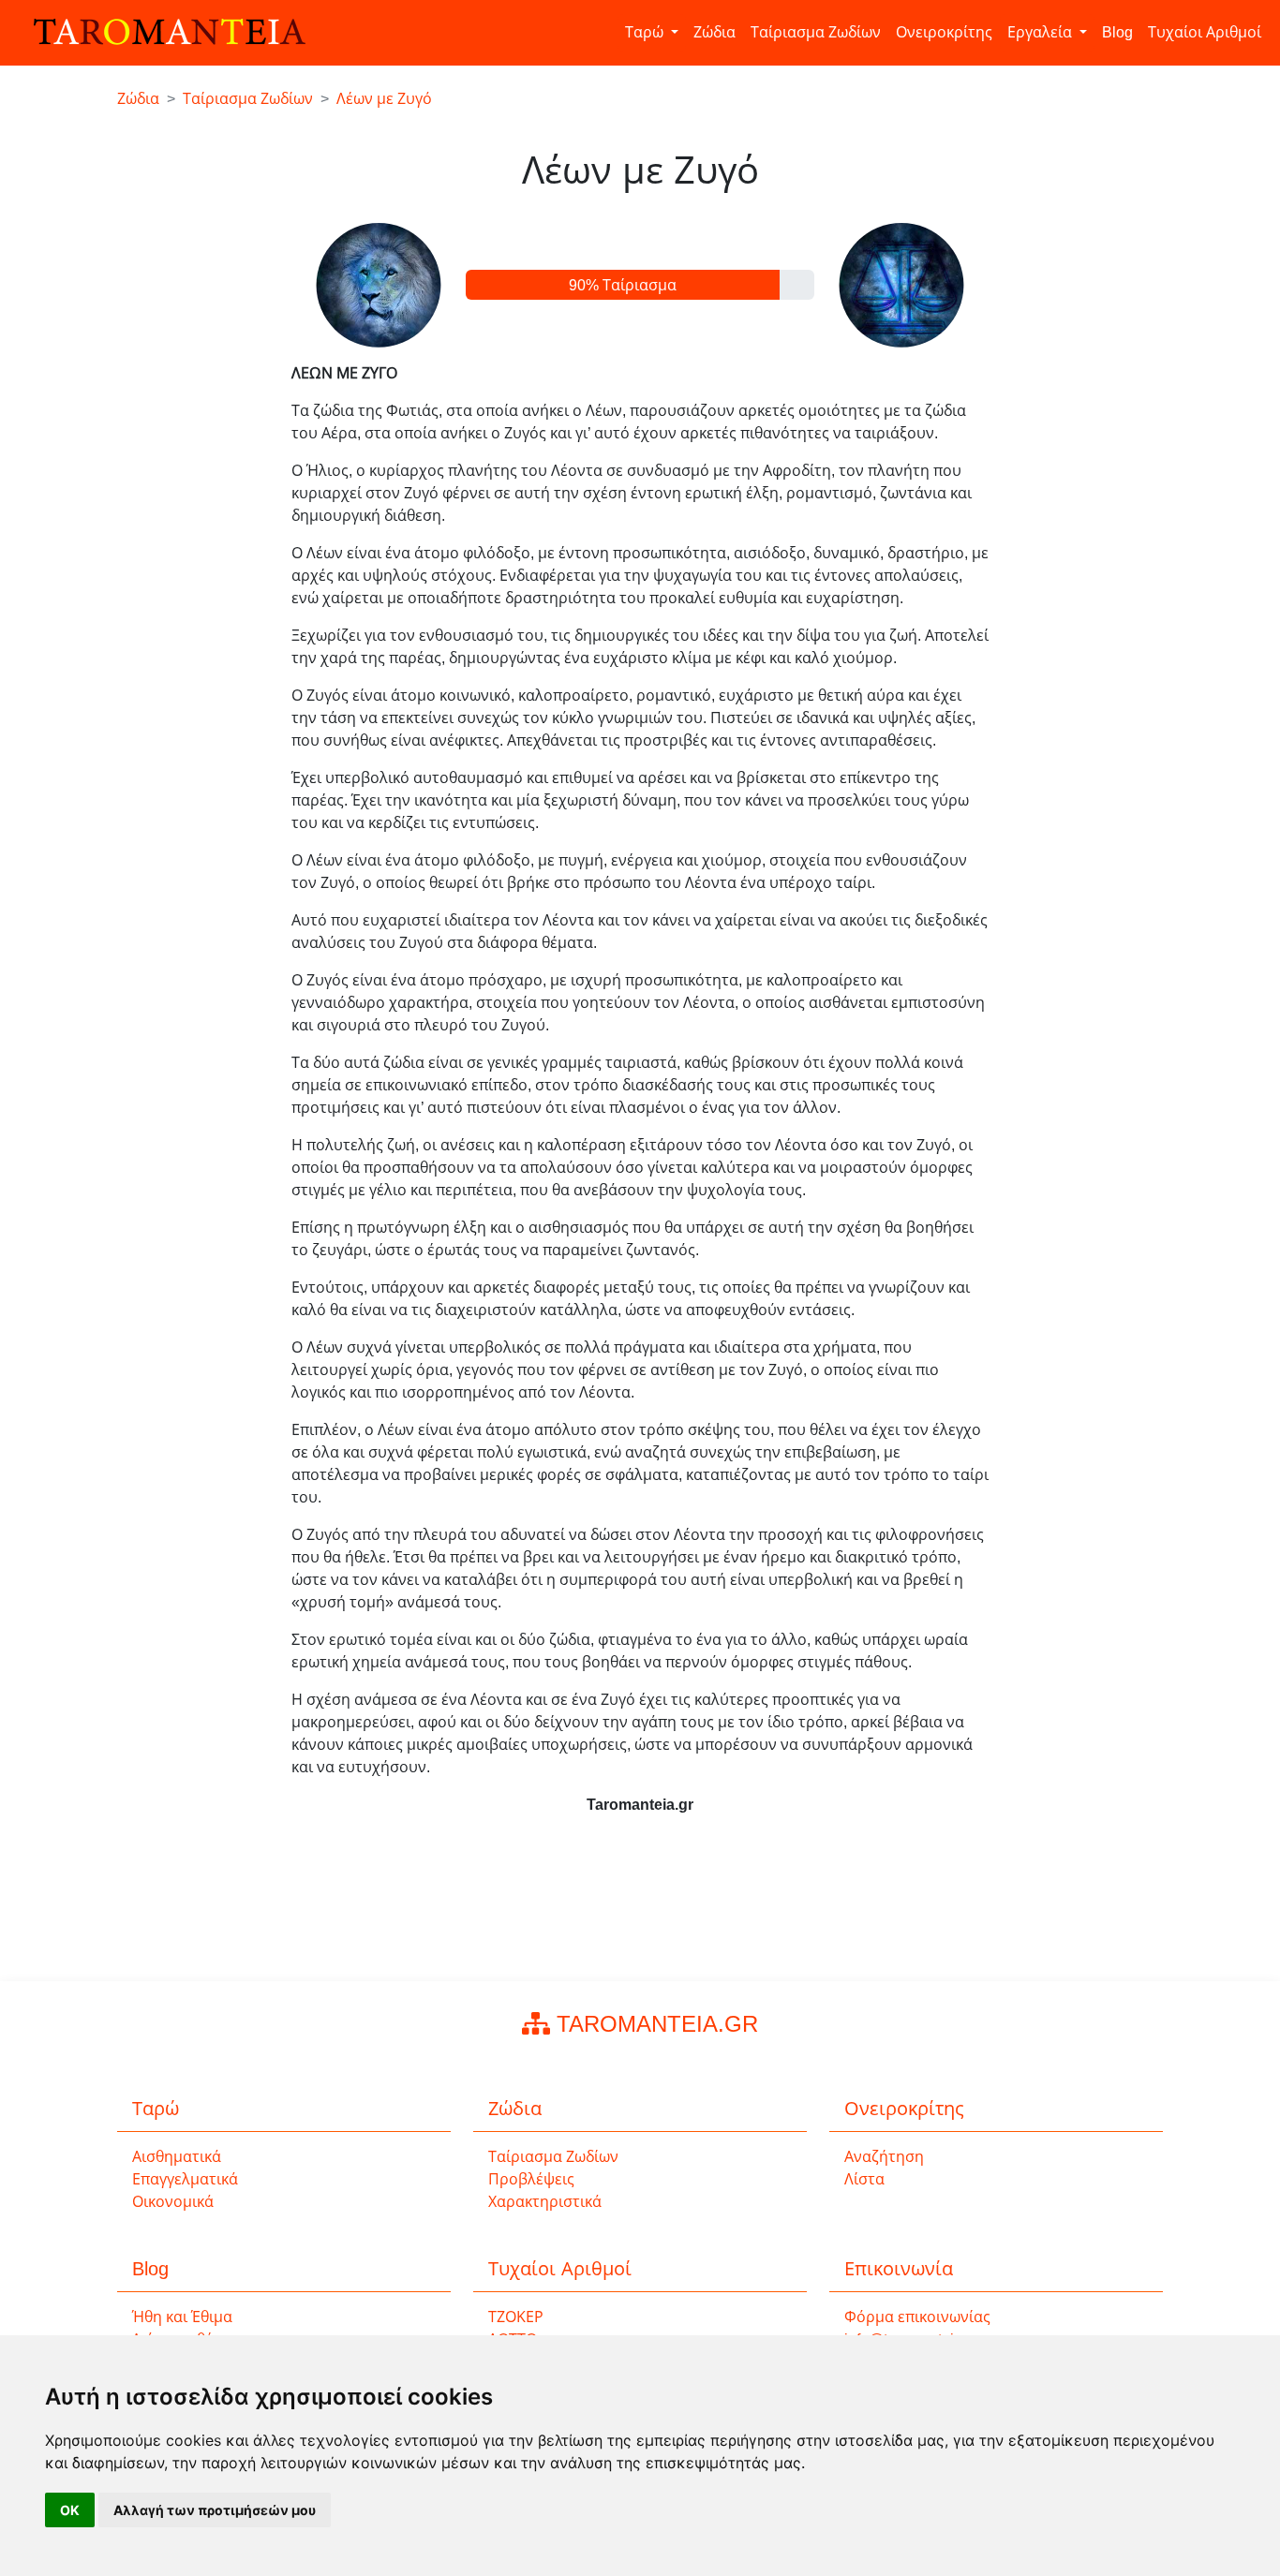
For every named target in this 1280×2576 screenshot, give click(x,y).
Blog (1117, 32)
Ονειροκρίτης (944, 32)
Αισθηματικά (177, 2157)
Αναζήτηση (884, 2157)
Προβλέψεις (531, 2179)
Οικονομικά (173, 2202)
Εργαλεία (1042, 32)
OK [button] (70, 2510)
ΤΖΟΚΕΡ (516, 2317)
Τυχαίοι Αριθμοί (1205, 32)
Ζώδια (714, 32)
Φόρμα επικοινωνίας (917, 2317)
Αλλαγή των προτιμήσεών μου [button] (215, 2510)
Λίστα (864, 2179)
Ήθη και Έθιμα (182, 2317)
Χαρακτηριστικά (545, 2202)
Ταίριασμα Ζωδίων (816, 32)
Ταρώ (646, 32)
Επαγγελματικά (185, 2179)
